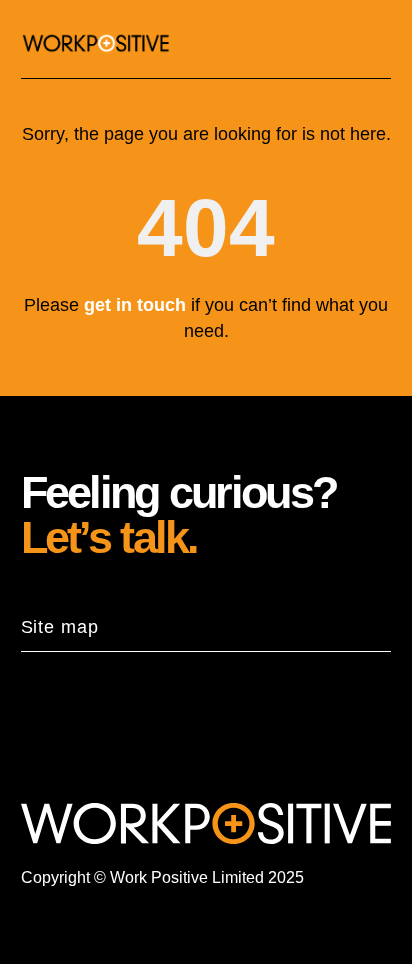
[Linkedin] (52, 738)
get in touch (135, 305)
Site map (60, 627)
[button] (376, 43)
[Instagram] (123, 738)
